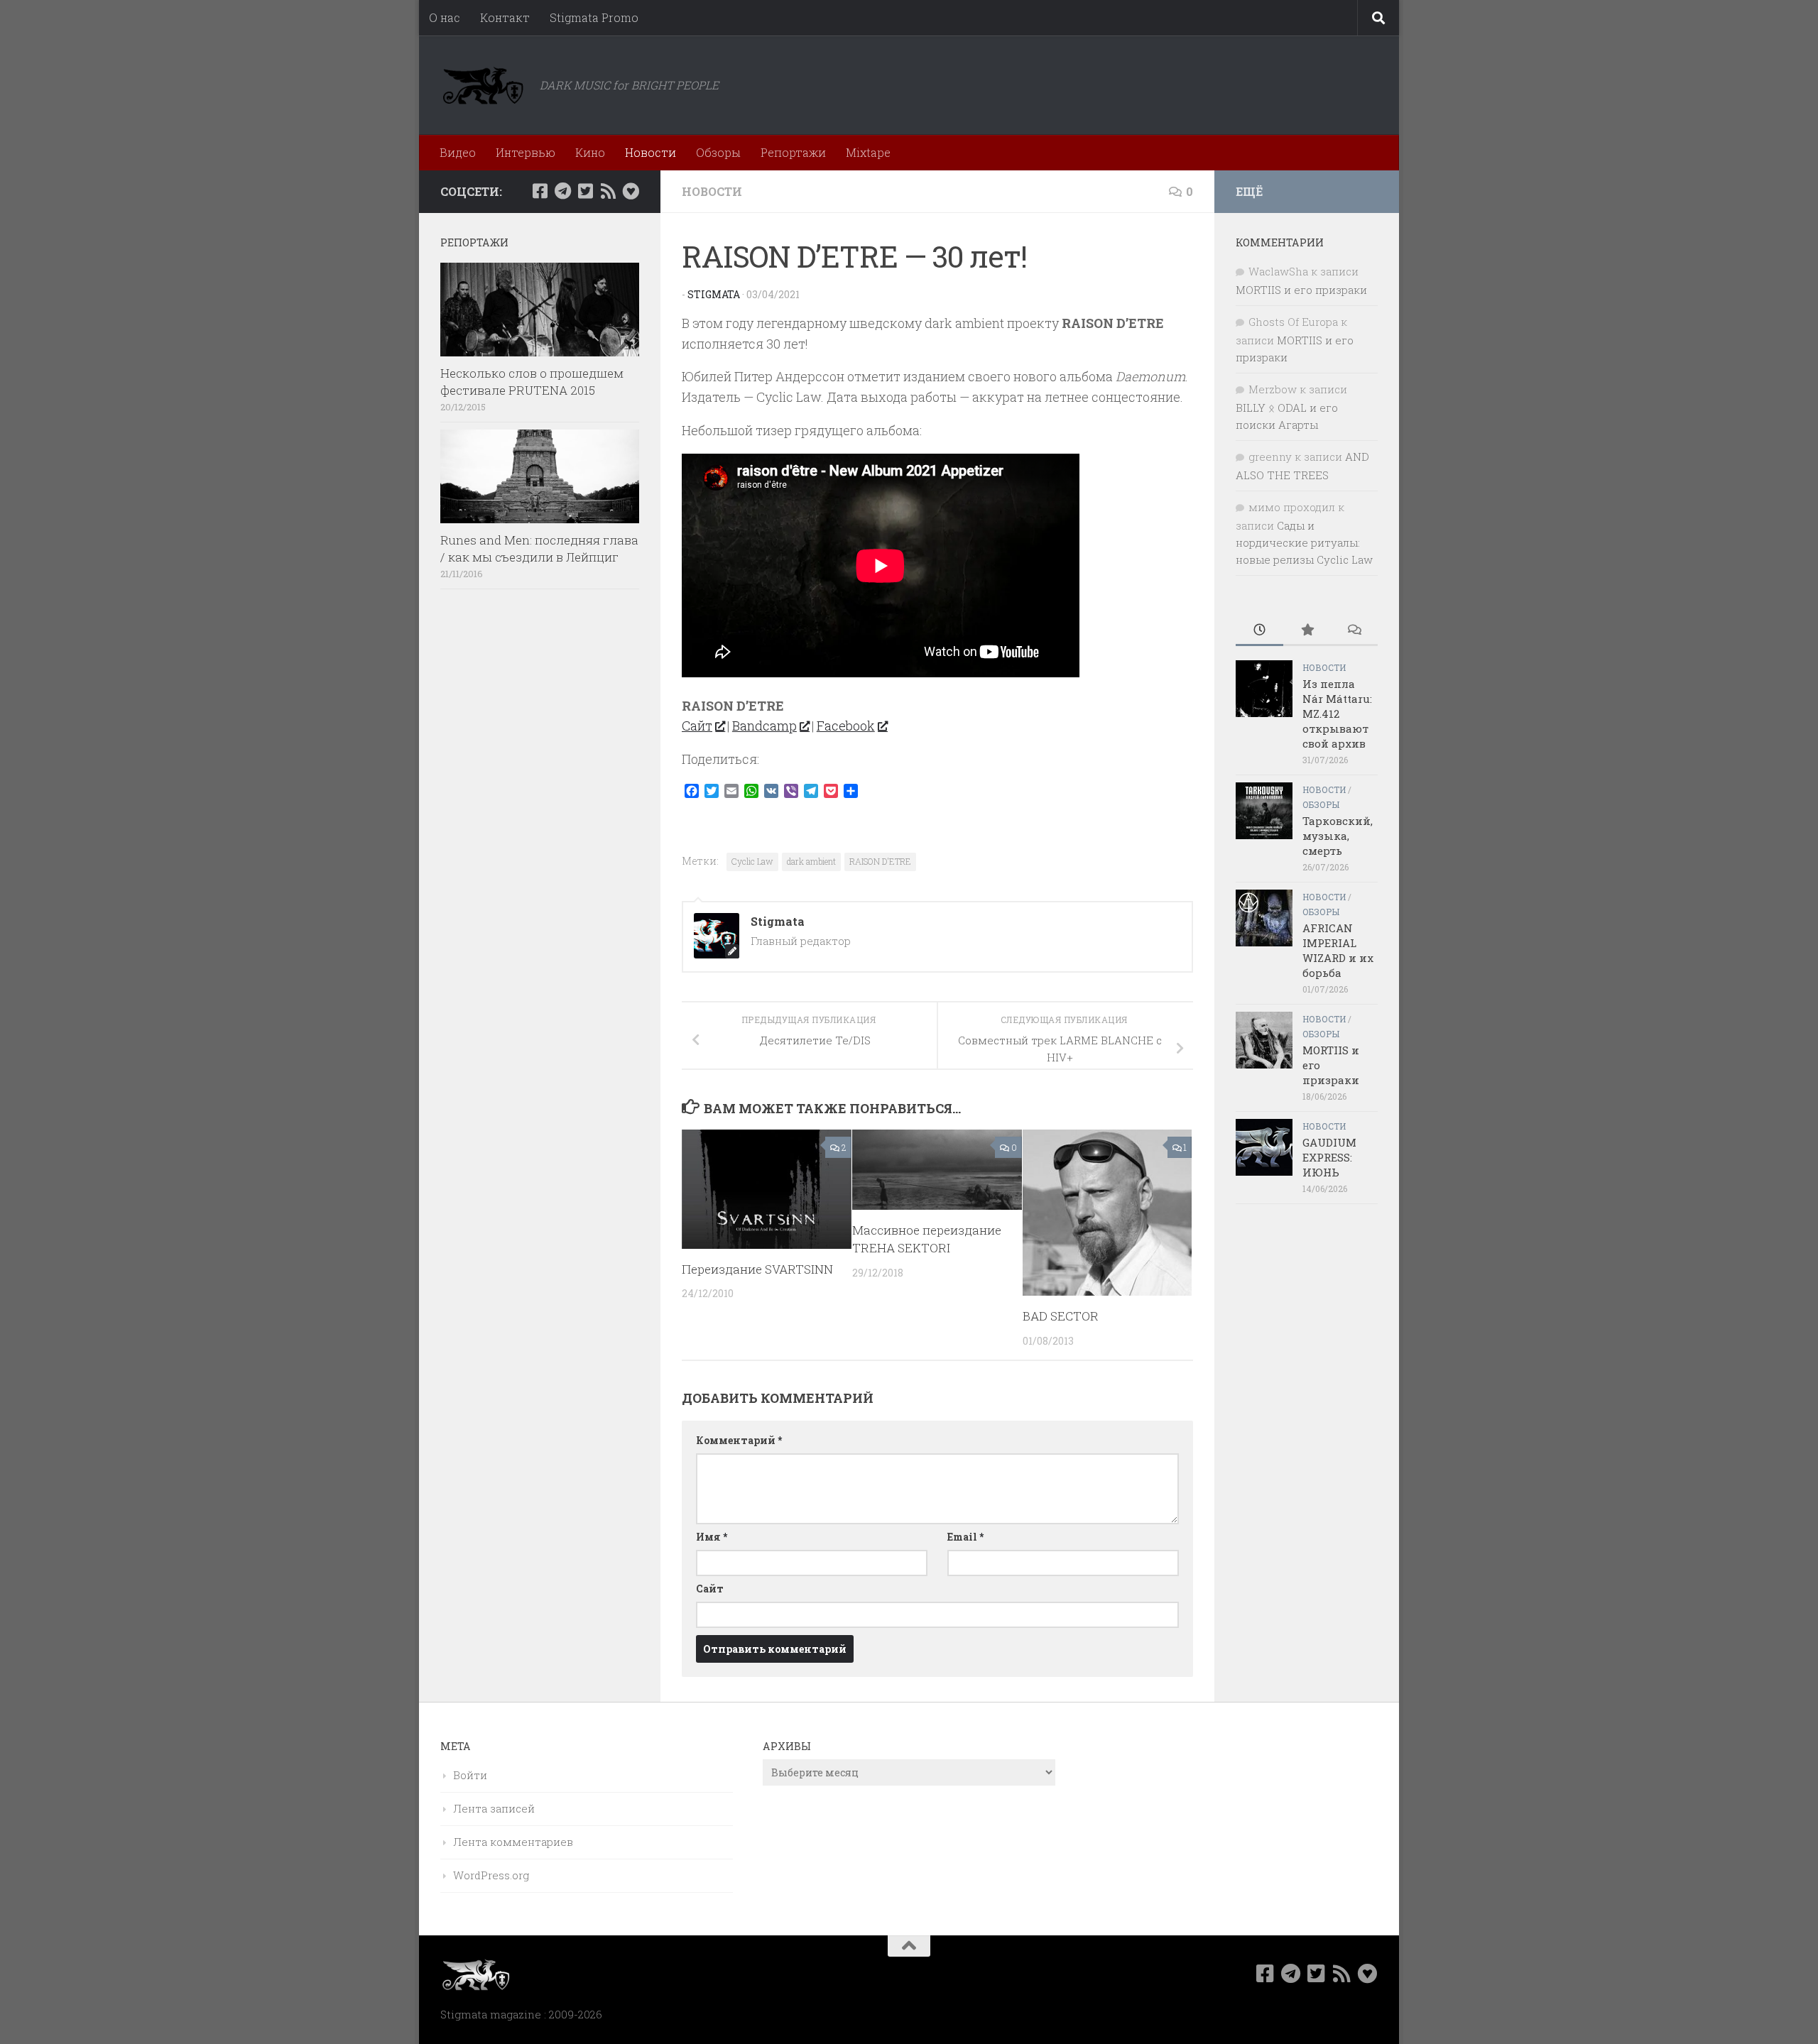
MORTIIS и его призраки (1301, 290)
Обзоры (718, 152)
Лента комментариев (513, 1842)
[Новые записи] (1259, 631)
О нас (445, 17)
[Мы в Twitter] (585, 191)
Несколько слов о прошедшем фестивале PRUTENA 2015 (532, 382)
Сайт (697, 726)
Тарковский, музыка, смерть (1338, 836)
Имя (712, 1537)
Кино (590, 152)
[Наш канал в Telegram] (562, 191)
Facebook (846, 726)
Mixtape (868, 152)
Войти (470, 1775)
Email (965, 1537)
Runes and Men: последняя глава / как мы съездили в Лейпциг (539, 548)
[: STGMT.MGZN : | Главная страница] (483, 85)
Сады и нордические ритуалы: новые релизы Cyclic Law (1304, 542)
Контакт (505, 17)
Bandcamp (764, 726)
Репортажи (793, 152)
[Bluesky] (631, 191)
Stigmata (714, 294)
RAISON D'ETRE (880, 861)
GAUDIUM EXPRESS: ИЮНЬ (1329, 1157)
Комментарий (739, 1440)
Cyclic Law (752, 861)
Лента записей (494, 1808)
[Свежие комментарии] (1354, 631)
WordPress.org (491, 1875)
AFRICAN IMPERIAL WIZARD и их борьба (1338, 950)
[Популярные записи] (1307, 631)
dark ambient (811, 861)
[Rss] (608, 191)
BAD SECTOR (1061, 1316)
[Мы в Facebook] (540, 191)
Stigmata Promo (594, 17)
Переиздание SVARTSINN (757, 1269)
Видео (458, 152)
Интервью (526, 152)
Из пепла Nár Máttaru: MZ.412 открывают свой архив (1337, 714)
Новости (651, 152)
